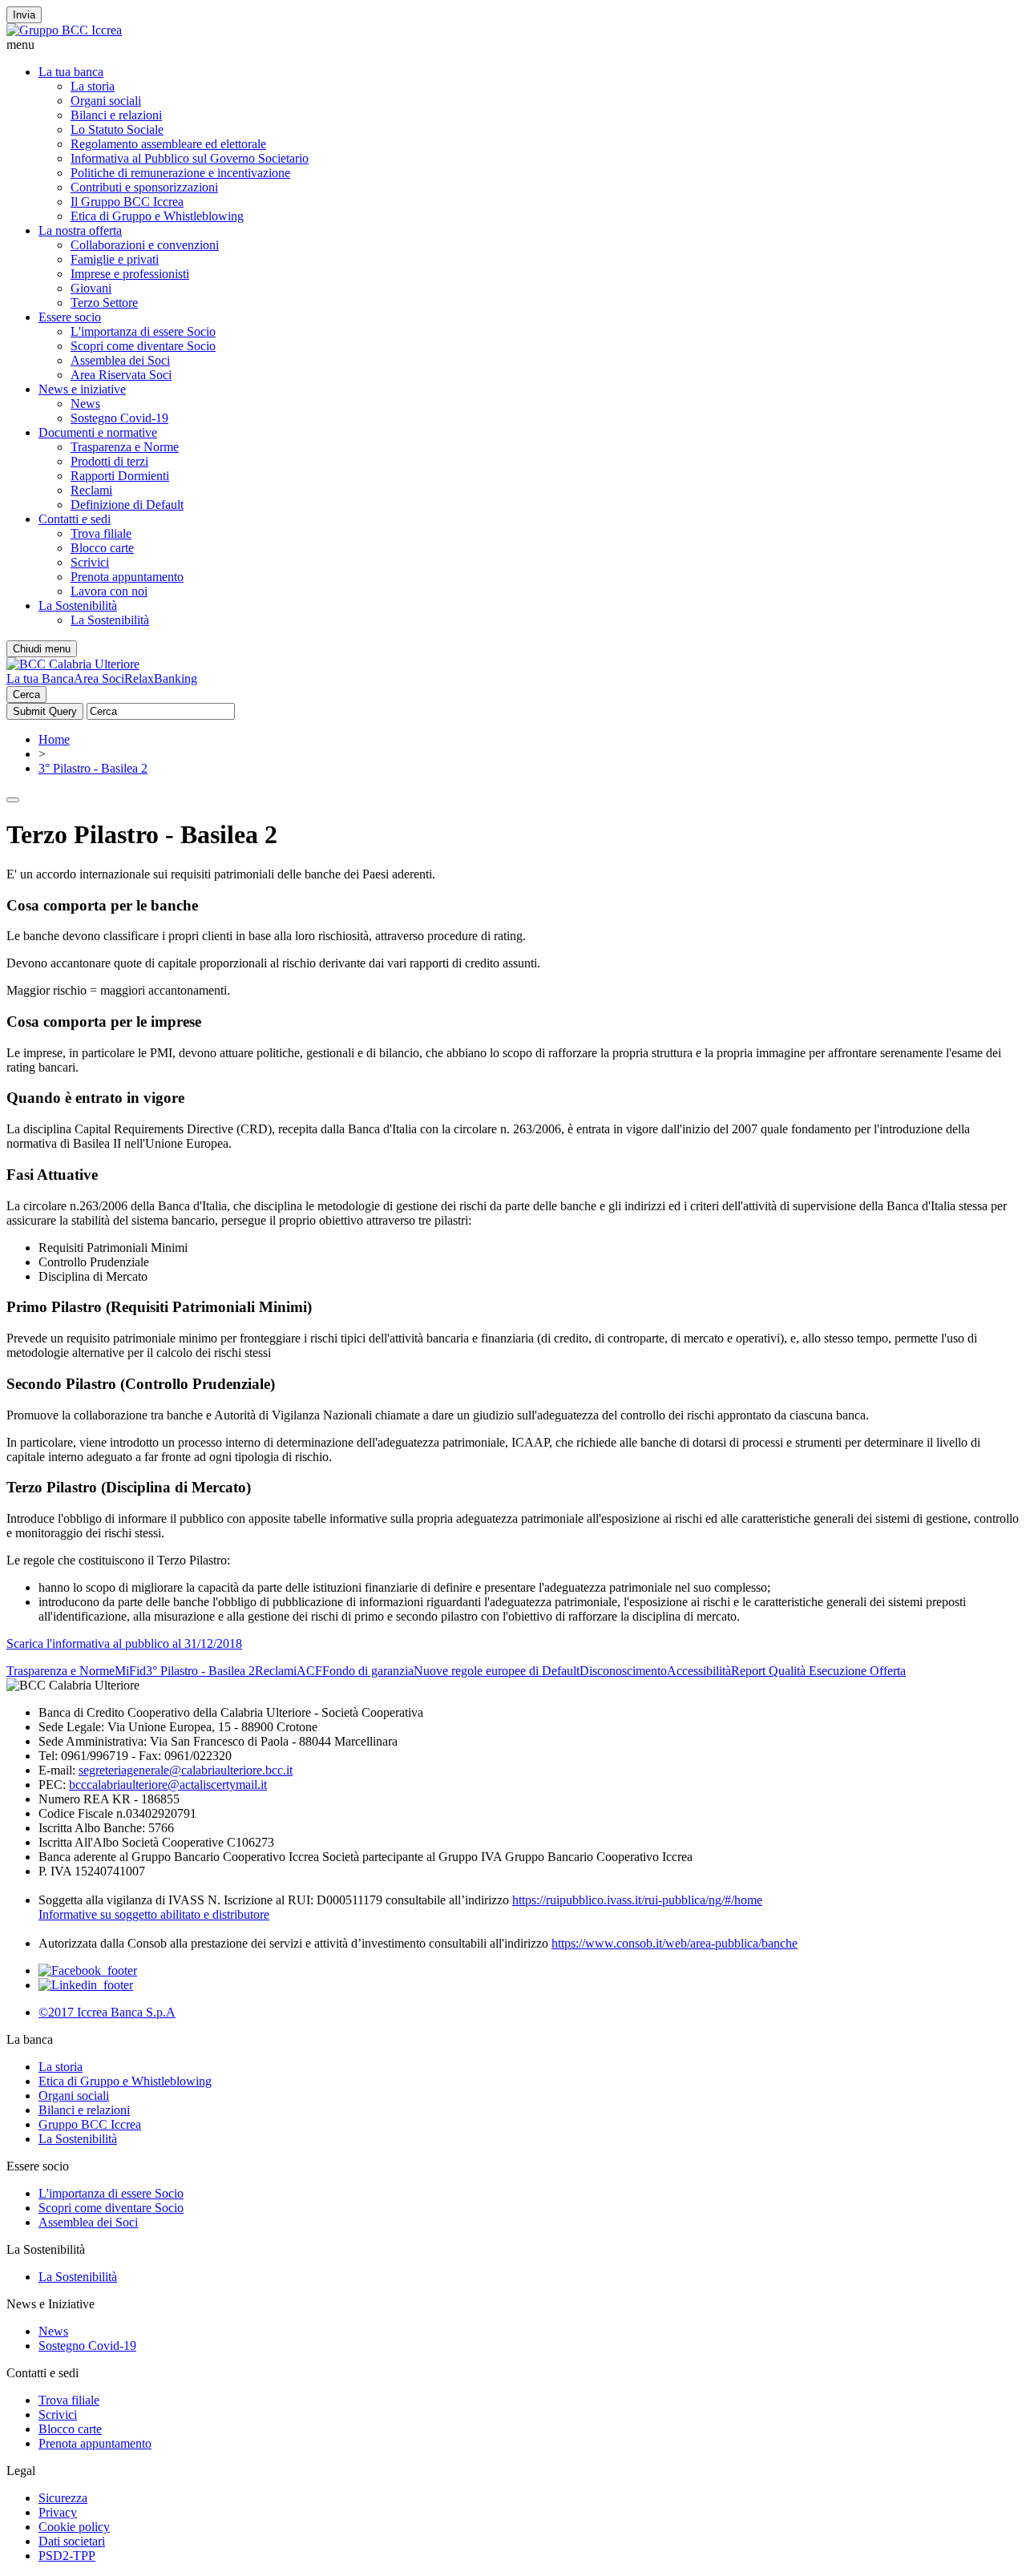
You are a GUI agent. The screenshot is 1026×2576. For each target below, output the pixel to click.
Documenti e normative (98, 432)
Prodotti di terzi (109, 461)
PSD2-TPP (67, 2556)
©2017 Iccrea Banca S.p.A (107, 2012)
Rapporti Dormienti (120, 476)
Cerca (26, 694)
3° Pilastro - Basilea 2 (93, 768)
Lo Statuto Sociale (117, 129)
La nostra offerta (80, 230)
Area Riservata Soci (121, 375)
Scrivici (90, 562)
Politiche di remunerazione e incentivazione (180, 173)
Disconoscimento (623, 1671)
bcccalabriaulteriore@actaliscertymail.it (168, 1785)
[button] (513, 45)
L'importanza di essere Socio (143, 331)
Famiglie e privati (115, 259)
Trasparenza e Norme (125, 447)
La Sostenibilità (78, 606)
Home (54, 739)
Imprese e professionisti (130, 274)
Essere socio (70, 317)
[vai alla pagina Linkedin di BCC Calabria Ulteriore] (86, 1985)
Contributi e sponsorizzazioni (144, 187)
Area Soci (99, 678)
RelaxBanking (161, 678)
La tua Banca (40, 678)
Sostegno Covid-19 (119, 418)
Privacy (58, 2512)
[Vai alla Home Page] (73, 664)
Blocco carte (102, 548)
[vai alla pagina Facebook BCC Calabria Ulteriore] (88, 1970)
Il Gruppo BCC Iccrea (127, 202)
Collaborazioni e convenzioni (145, 245)
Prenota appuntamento (127, 577)
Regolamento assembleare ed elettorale (168, 144)
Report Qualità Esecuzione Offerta (818, 1671)
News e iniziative (82, 389)
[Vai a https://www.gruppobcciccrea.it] (64, 30)
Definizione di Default (127, 505)
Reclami (91, 490)
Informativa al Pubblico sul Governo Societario (190, 158)
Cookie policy (74, 2527)
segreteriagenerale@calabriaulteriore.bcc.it (186, 1770)
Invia (24, 15)
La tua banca (71, 72)
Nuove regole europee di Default (497, 1671)
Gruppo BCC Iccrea (90, 2124)
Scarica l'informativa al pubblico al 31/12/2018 (124, 1643)
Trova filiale (101, 533)
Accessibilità (699, 1671)
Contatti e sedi (75, 519)
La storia (93, 86)
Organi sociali (106, 101)
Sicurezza (63, 2498)
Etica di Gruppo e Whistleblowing (157, 216)
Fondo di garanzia (368, 1671)
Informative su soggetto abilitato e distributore (154, 1914)
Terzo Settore (104, 303)
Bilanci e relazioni (116, 115)
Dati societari (72, 2541)
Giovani (91, 288)
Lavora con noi (109, 591)
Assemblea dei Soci (120, 360)
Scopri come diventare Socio (143, 346)
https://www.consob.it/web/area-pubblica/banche (675, 1943)
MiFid (130, 1671)
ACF (309, 1671)
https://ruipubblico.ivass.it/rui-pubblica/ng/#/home (637, 1900)
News (85, 404)
